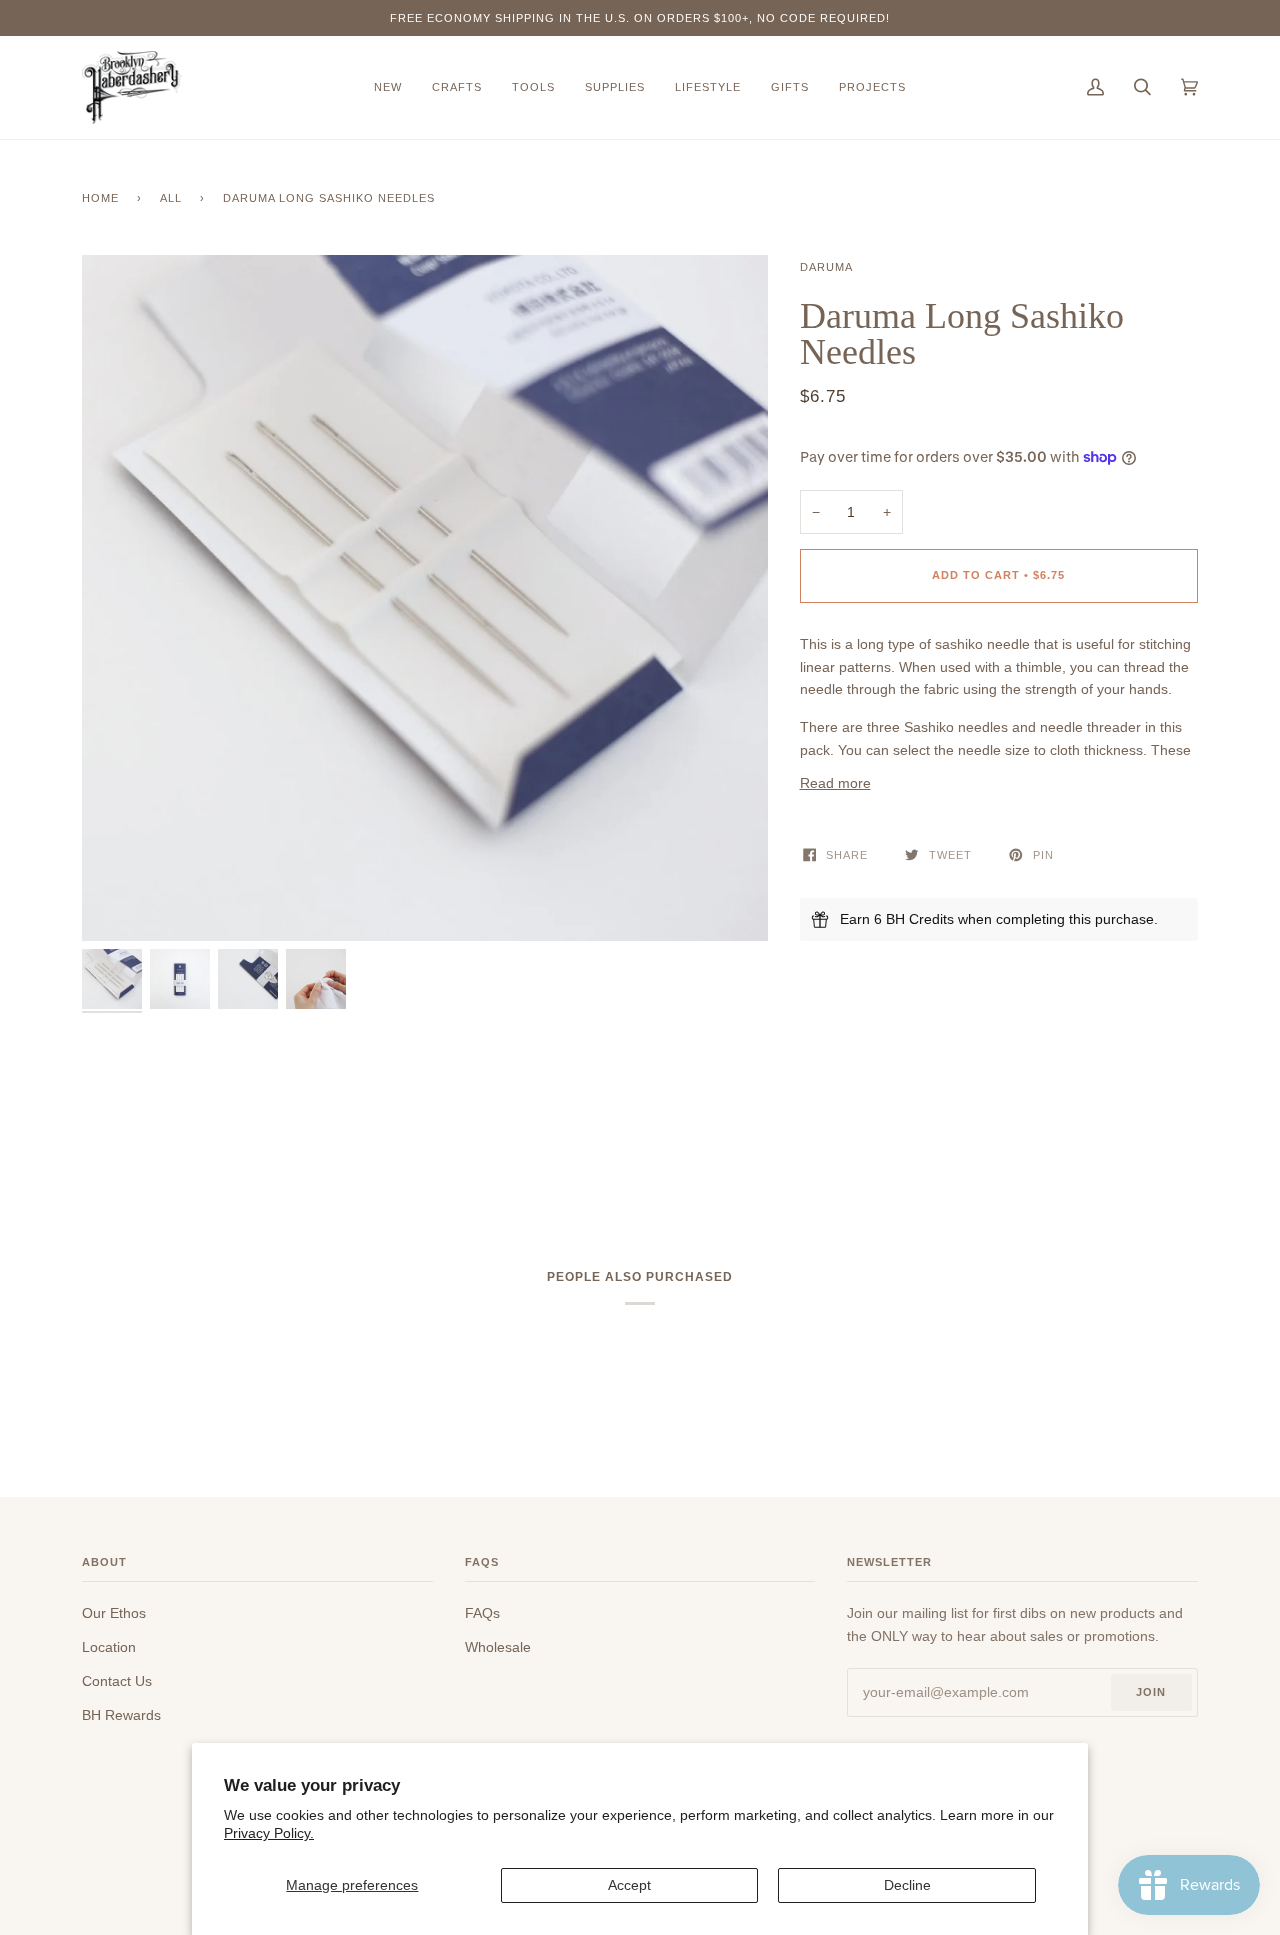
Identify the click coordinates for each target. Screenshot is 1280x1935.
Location (109, 1647)
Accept (629, 1885)
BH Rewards (121, 1715)
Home (100, 198)
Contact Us (117, 1681)
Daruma (826, 267)
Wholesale (498, 1647)
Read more (835, 783)
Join (1151, 1692)
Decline (907, 1885)
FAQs (482, 1613)
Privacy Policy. (269, 1833)
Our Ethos (114, 1613)
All (171, 198)
